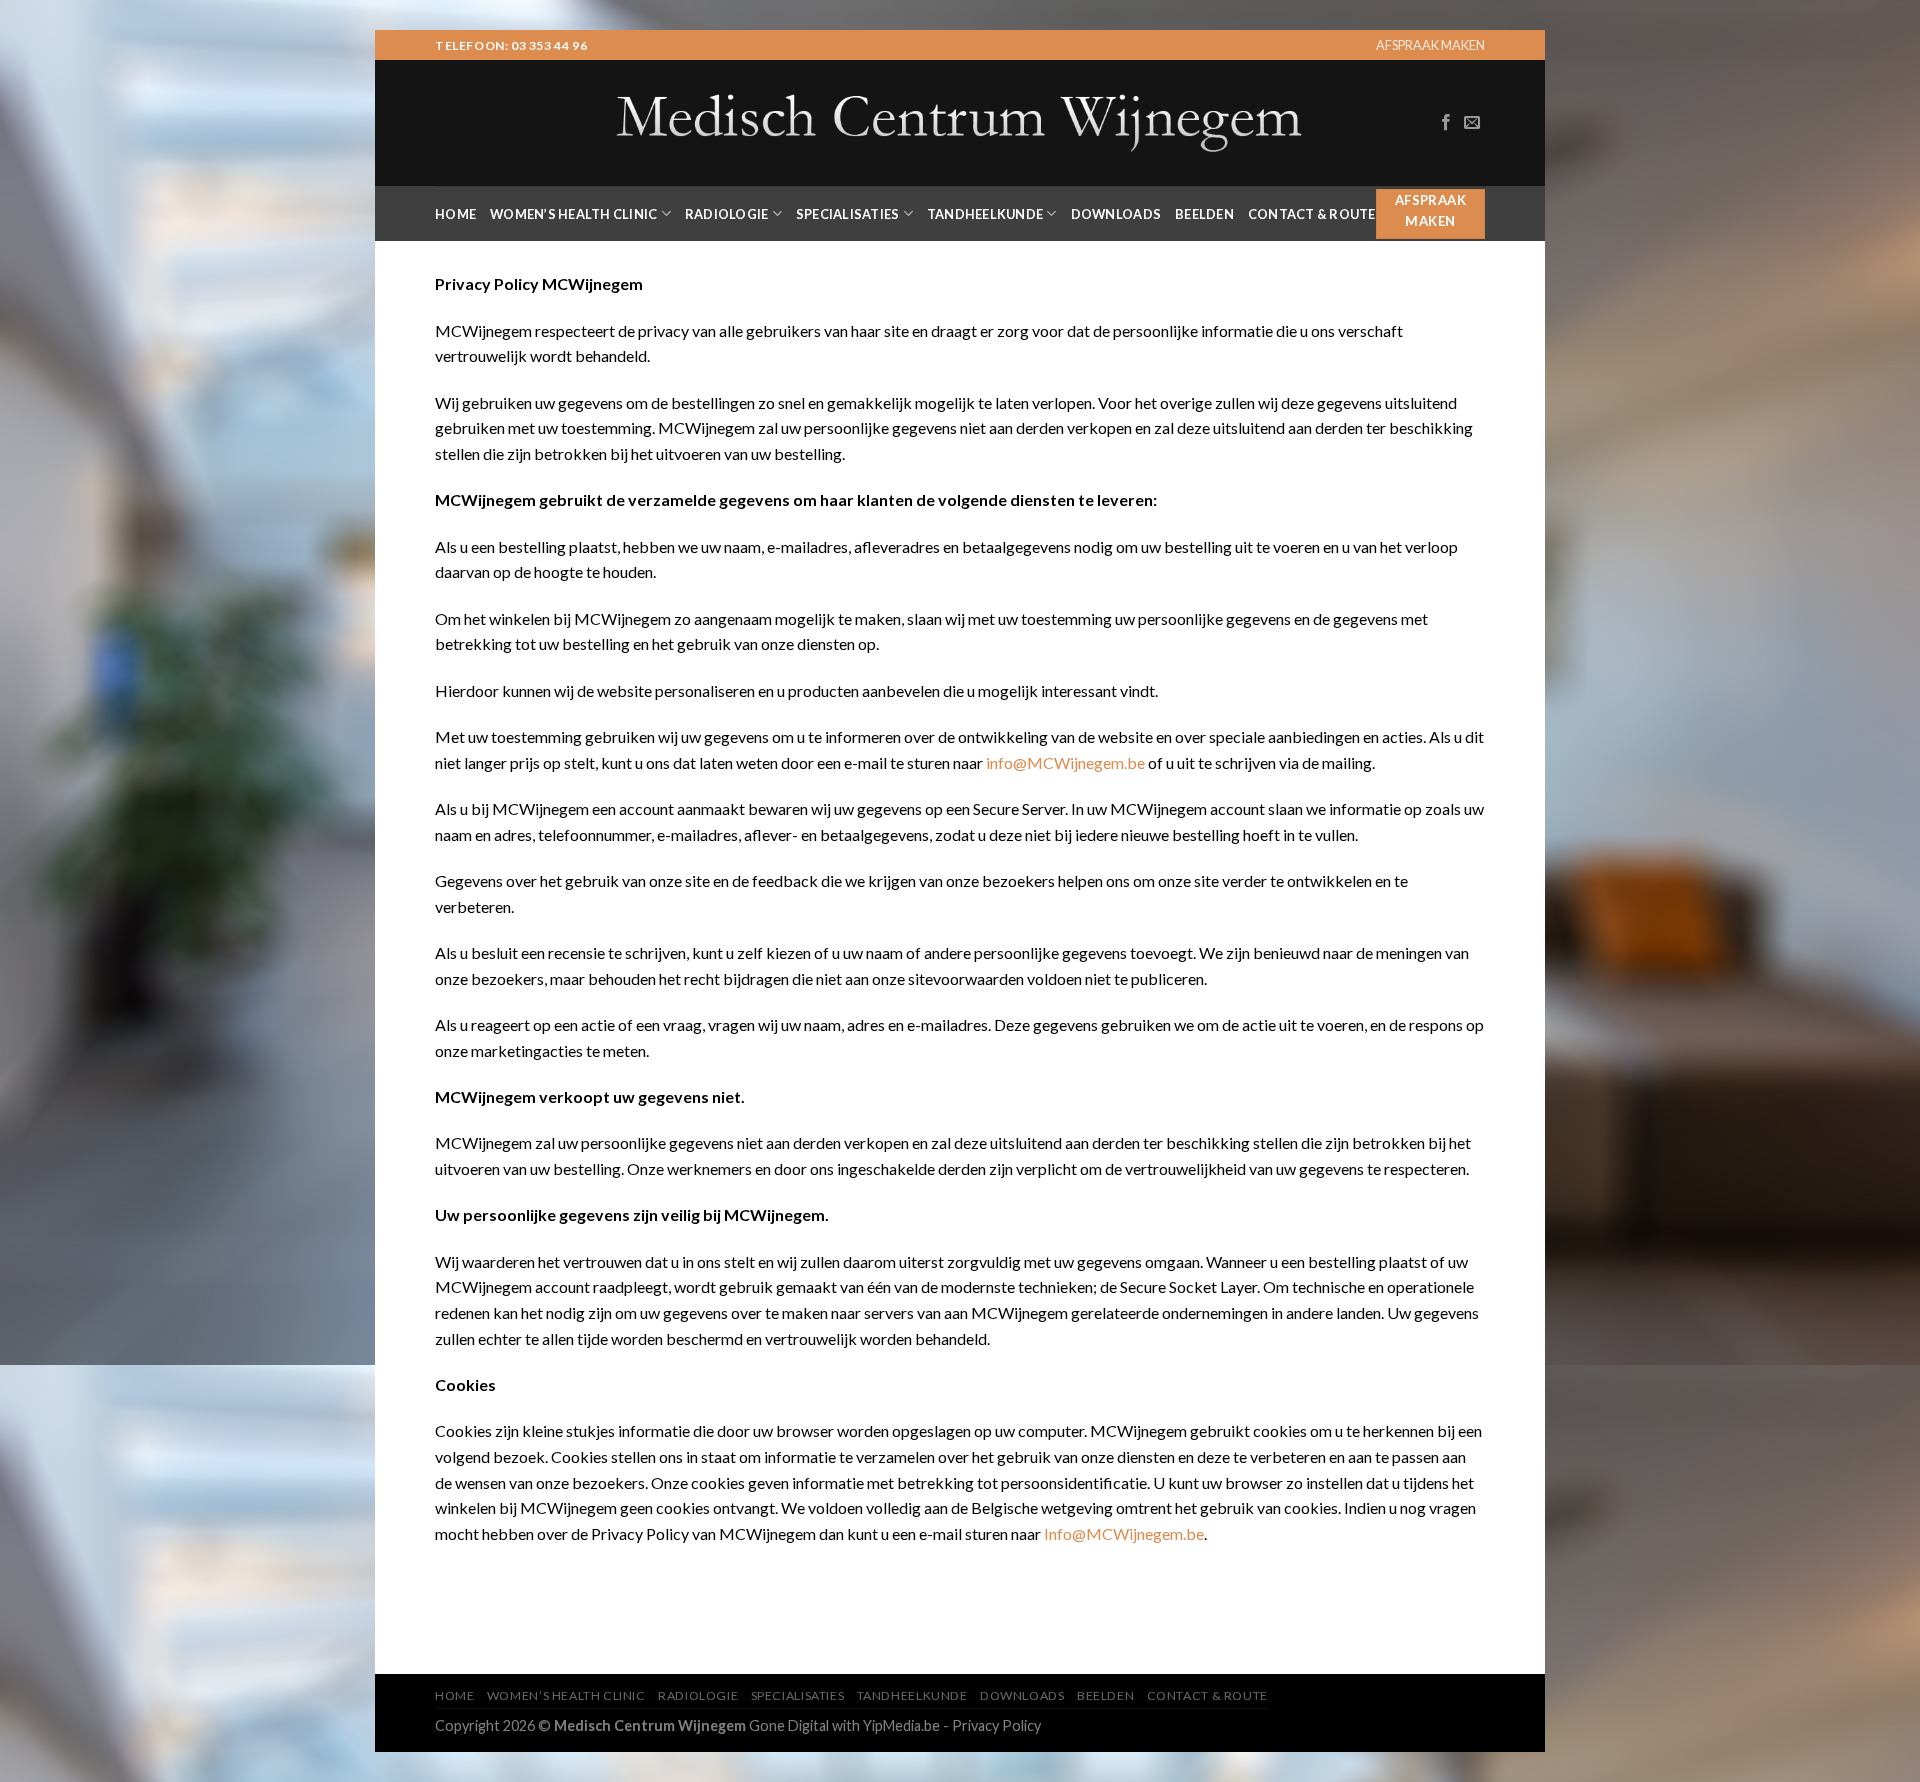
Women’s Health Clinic (573, 214)
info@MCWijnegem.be (1065, 762)
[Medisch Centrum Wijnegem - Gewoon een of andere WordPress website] (960, 123)
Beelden (1204, 214)
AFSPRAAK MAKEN (1430, 45)
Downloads (1116, 214)
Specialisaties (848, 214)
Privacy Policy (996, 1725)
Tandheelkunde (985, 214)
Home (455, 214)
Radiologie (727, 214)
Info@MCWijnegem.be (1124, 1533)
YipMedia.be (901, 1725)
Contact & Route (1312, 214)
